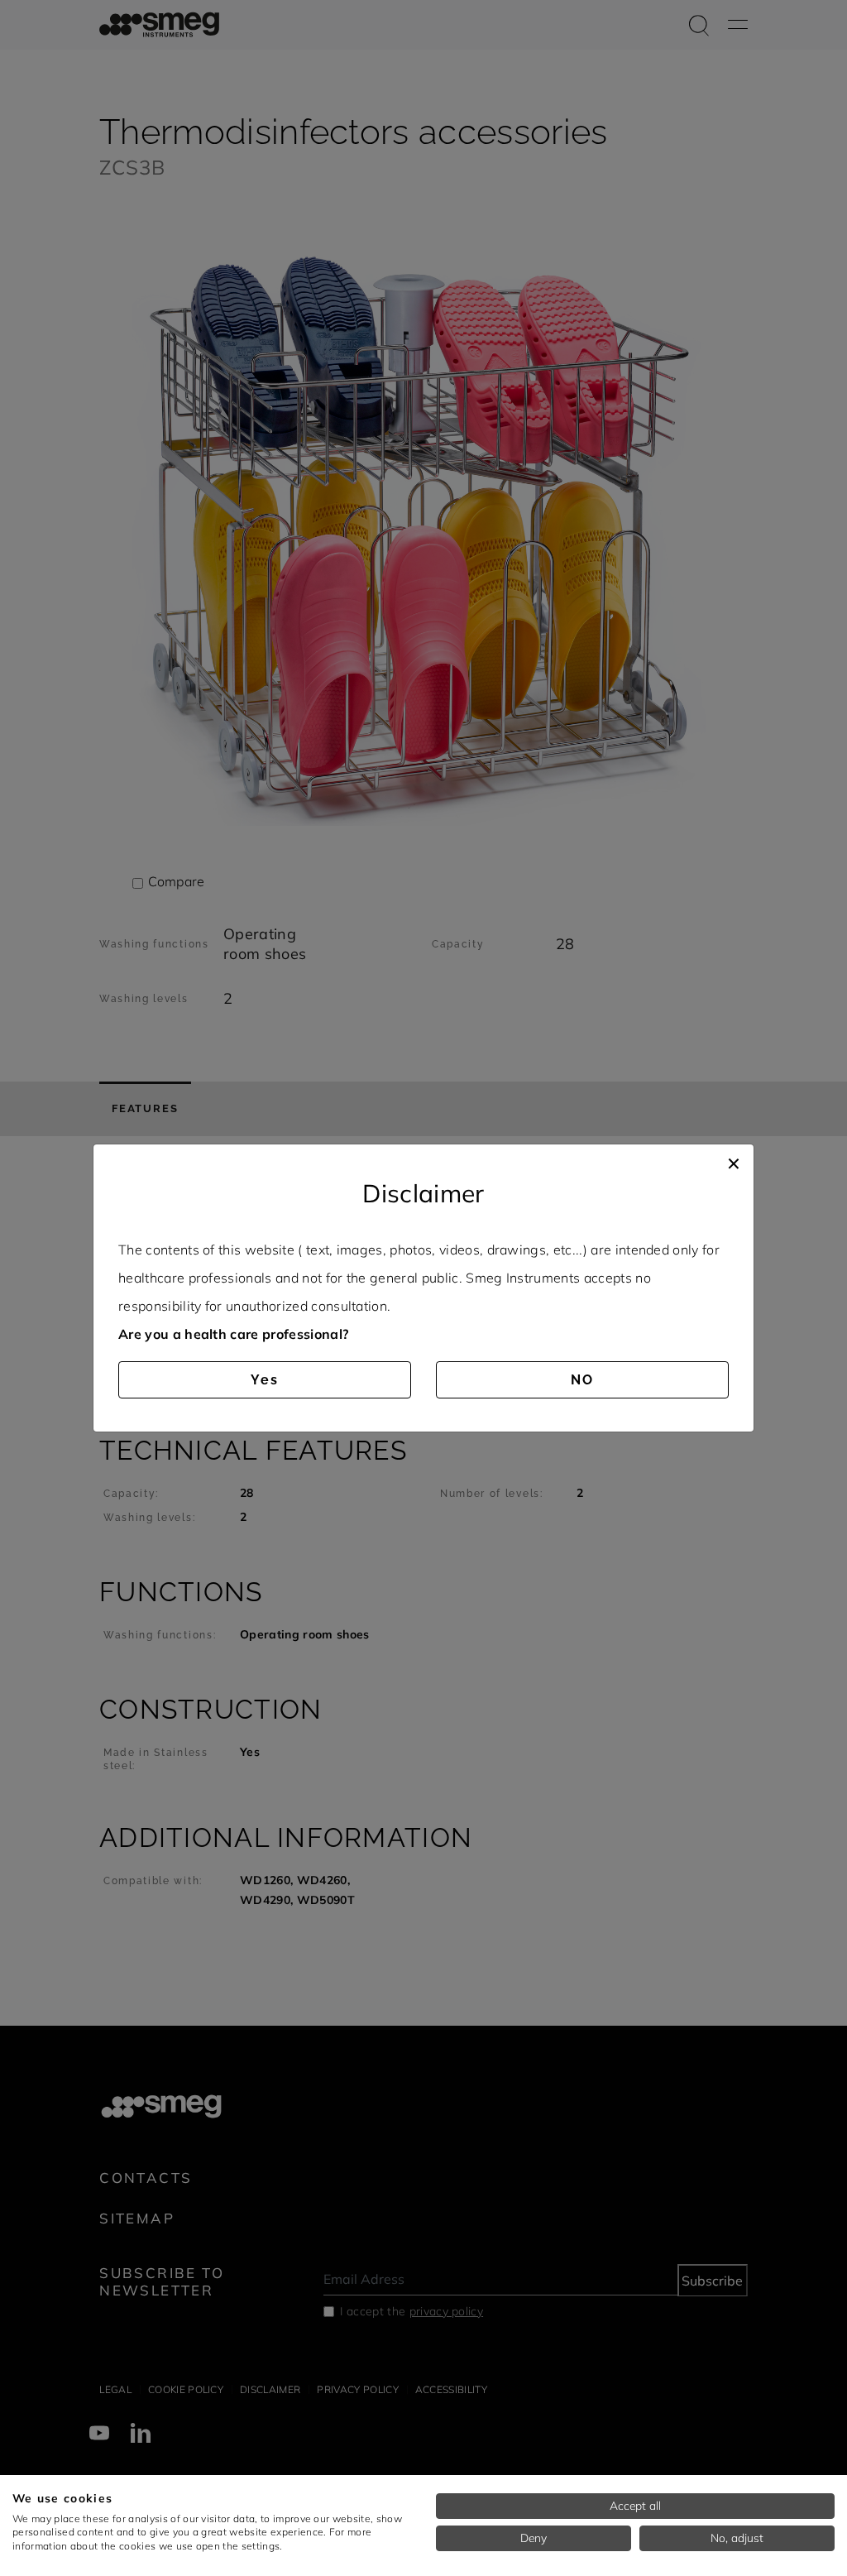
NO (582, 1380)
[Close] (734, 1161)
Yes (265, 1380)
